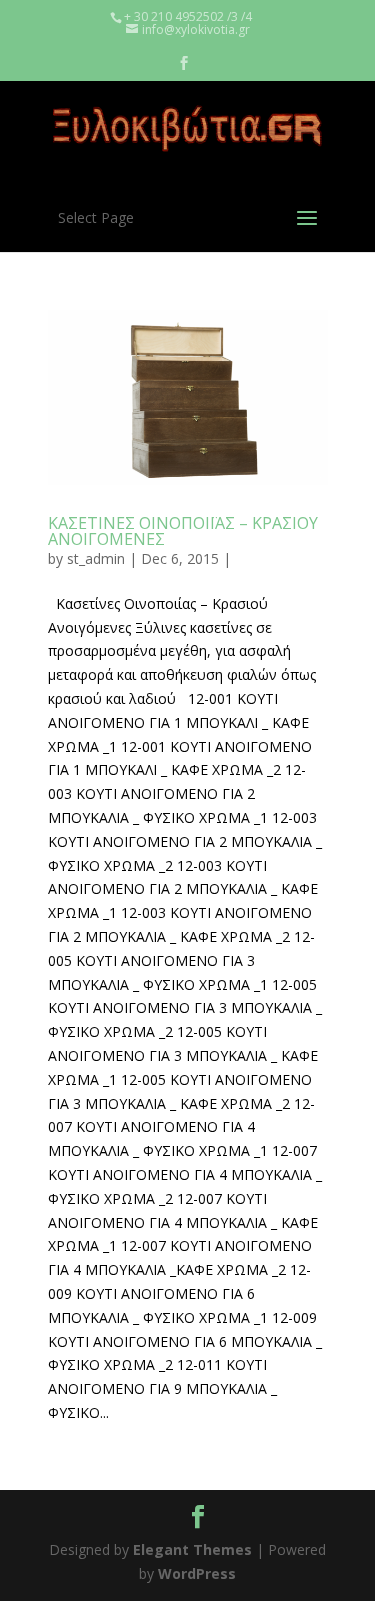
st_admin (96, 558)
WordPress (197, 1573)
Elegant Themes (192, 1549)
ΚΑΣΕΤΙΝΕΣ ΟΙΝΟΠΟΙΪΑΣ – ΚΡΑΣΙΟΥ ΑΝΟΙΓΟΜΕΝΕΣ (183, 531)
